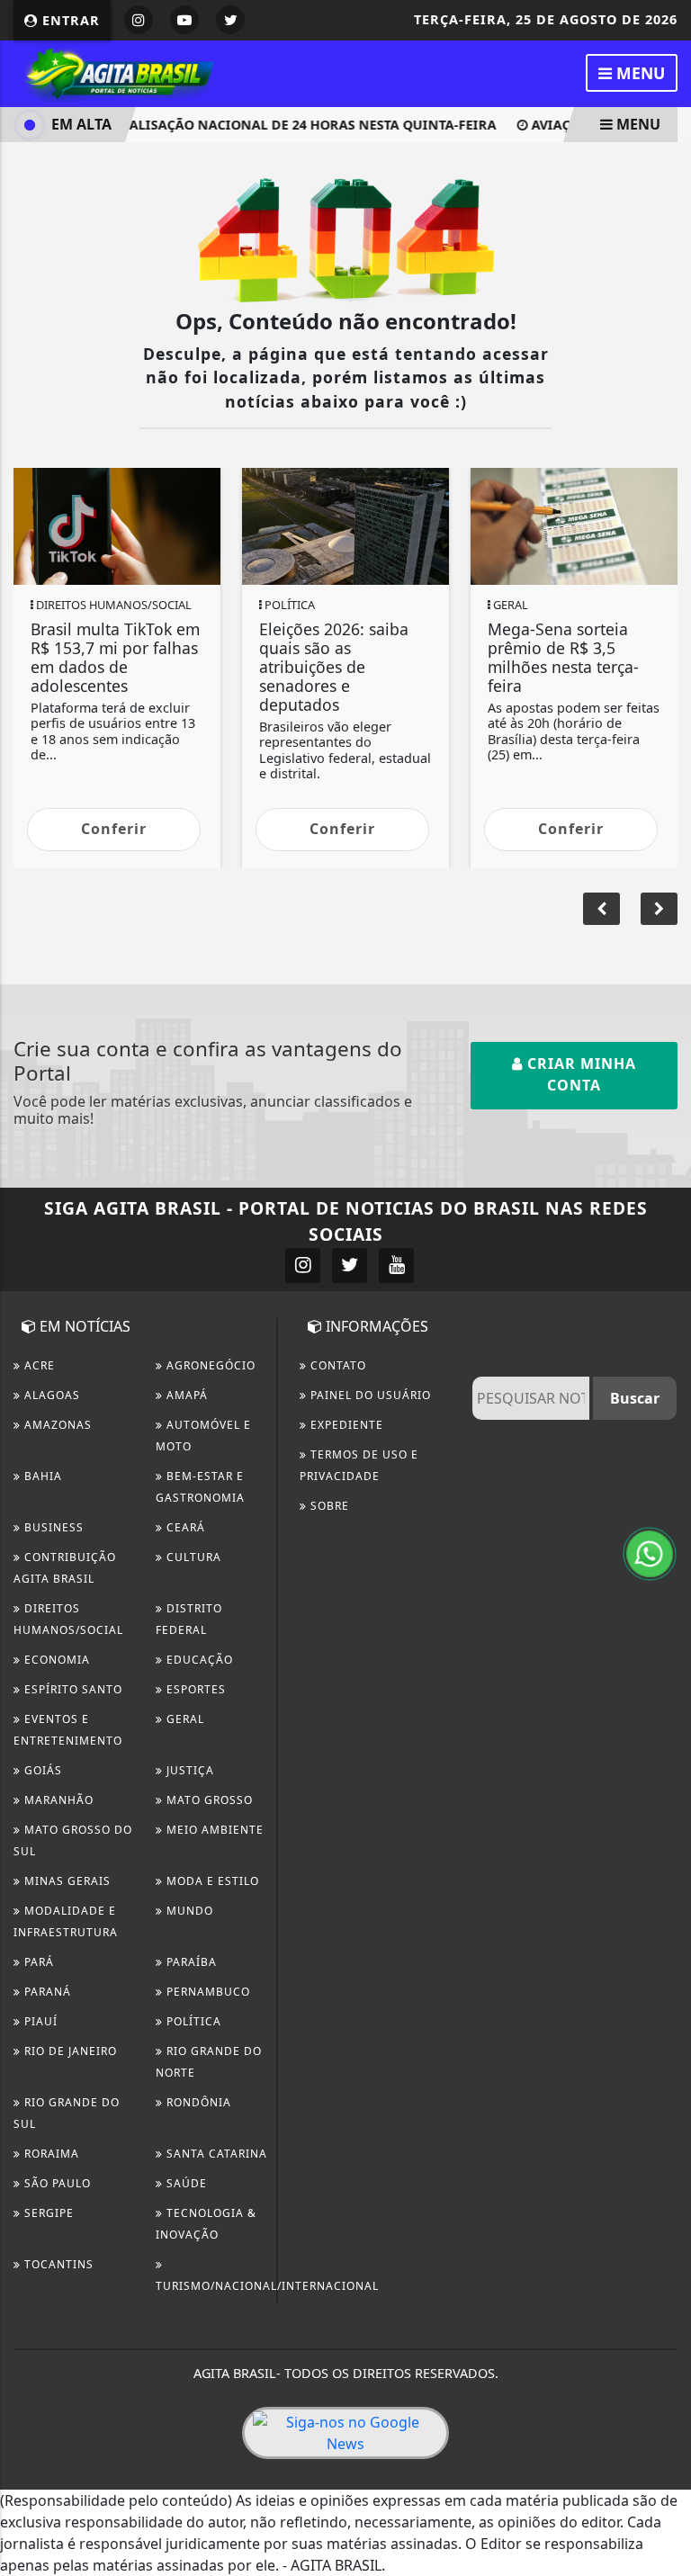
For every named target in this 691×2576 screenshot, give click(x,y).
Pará (37, 1962)
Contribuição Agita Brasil (65, 1568)
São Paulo (56, 2183)
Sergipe (47, 2213)
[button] (659, 909)
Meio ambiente (213, 1830)
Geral (184, 1719)
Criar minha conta (579, 1074)
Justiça (188, 1770)
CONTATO (337, 1365)
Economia (55, 1660)
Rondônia (197, 2102)
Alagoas (50, 1395)
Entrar (69, 20)
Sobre (328, 1506)
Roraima (50, 2154)
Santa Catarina (215, 2154)
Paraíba (190, 1962)
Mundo (188, 1911)
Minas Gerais (66, 1881)
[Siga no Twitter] (230, 20)
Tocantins (57, 2264)
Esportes (194, 1689)
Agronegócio (209, 1365)
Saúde (185, 2183)
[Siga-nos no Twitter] (350, 1266)
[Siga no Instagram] (139, 20)
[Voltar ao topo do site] (664, 1417)
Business (52, 1527)
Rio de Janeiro (69, 2051)
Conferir (114, 829)
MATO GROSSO (208, 1800)
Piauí (39, 2021)
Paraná (46, 1992)
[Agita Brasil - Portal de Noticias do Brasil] (117, 72)
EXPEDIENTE (345, 1425)
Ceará (184, 1527)
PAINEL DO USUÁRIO (369, 1395)
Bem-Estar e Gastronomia (200, 1487)
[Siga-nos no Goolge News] (345, 2433)
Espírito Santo (72, 1689)
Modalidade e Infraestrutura (66, 1921)
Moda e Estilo (211, 1881)
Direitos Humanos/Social (68, 1619)
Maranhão (57, 1800)
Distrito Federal (189, 1619)
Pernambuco (206, 1992)
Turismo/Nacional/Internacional (267, 2286)
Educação (198, 1660)
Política (192, 2021)
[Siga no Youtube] (184, 20)
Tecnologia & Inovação (206, 2224)
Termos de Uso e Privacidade (359, 1465)
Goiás (41, 1770)
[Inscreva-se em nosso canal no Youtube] (396, 1266)
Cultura (192, 1557)
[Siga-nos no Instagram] (303, 1266)
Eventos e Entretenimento (68, 1730)
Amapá (185, 1395)
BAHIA (41, 1476)
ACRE (38, 1365)
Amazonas (56, 1425)
